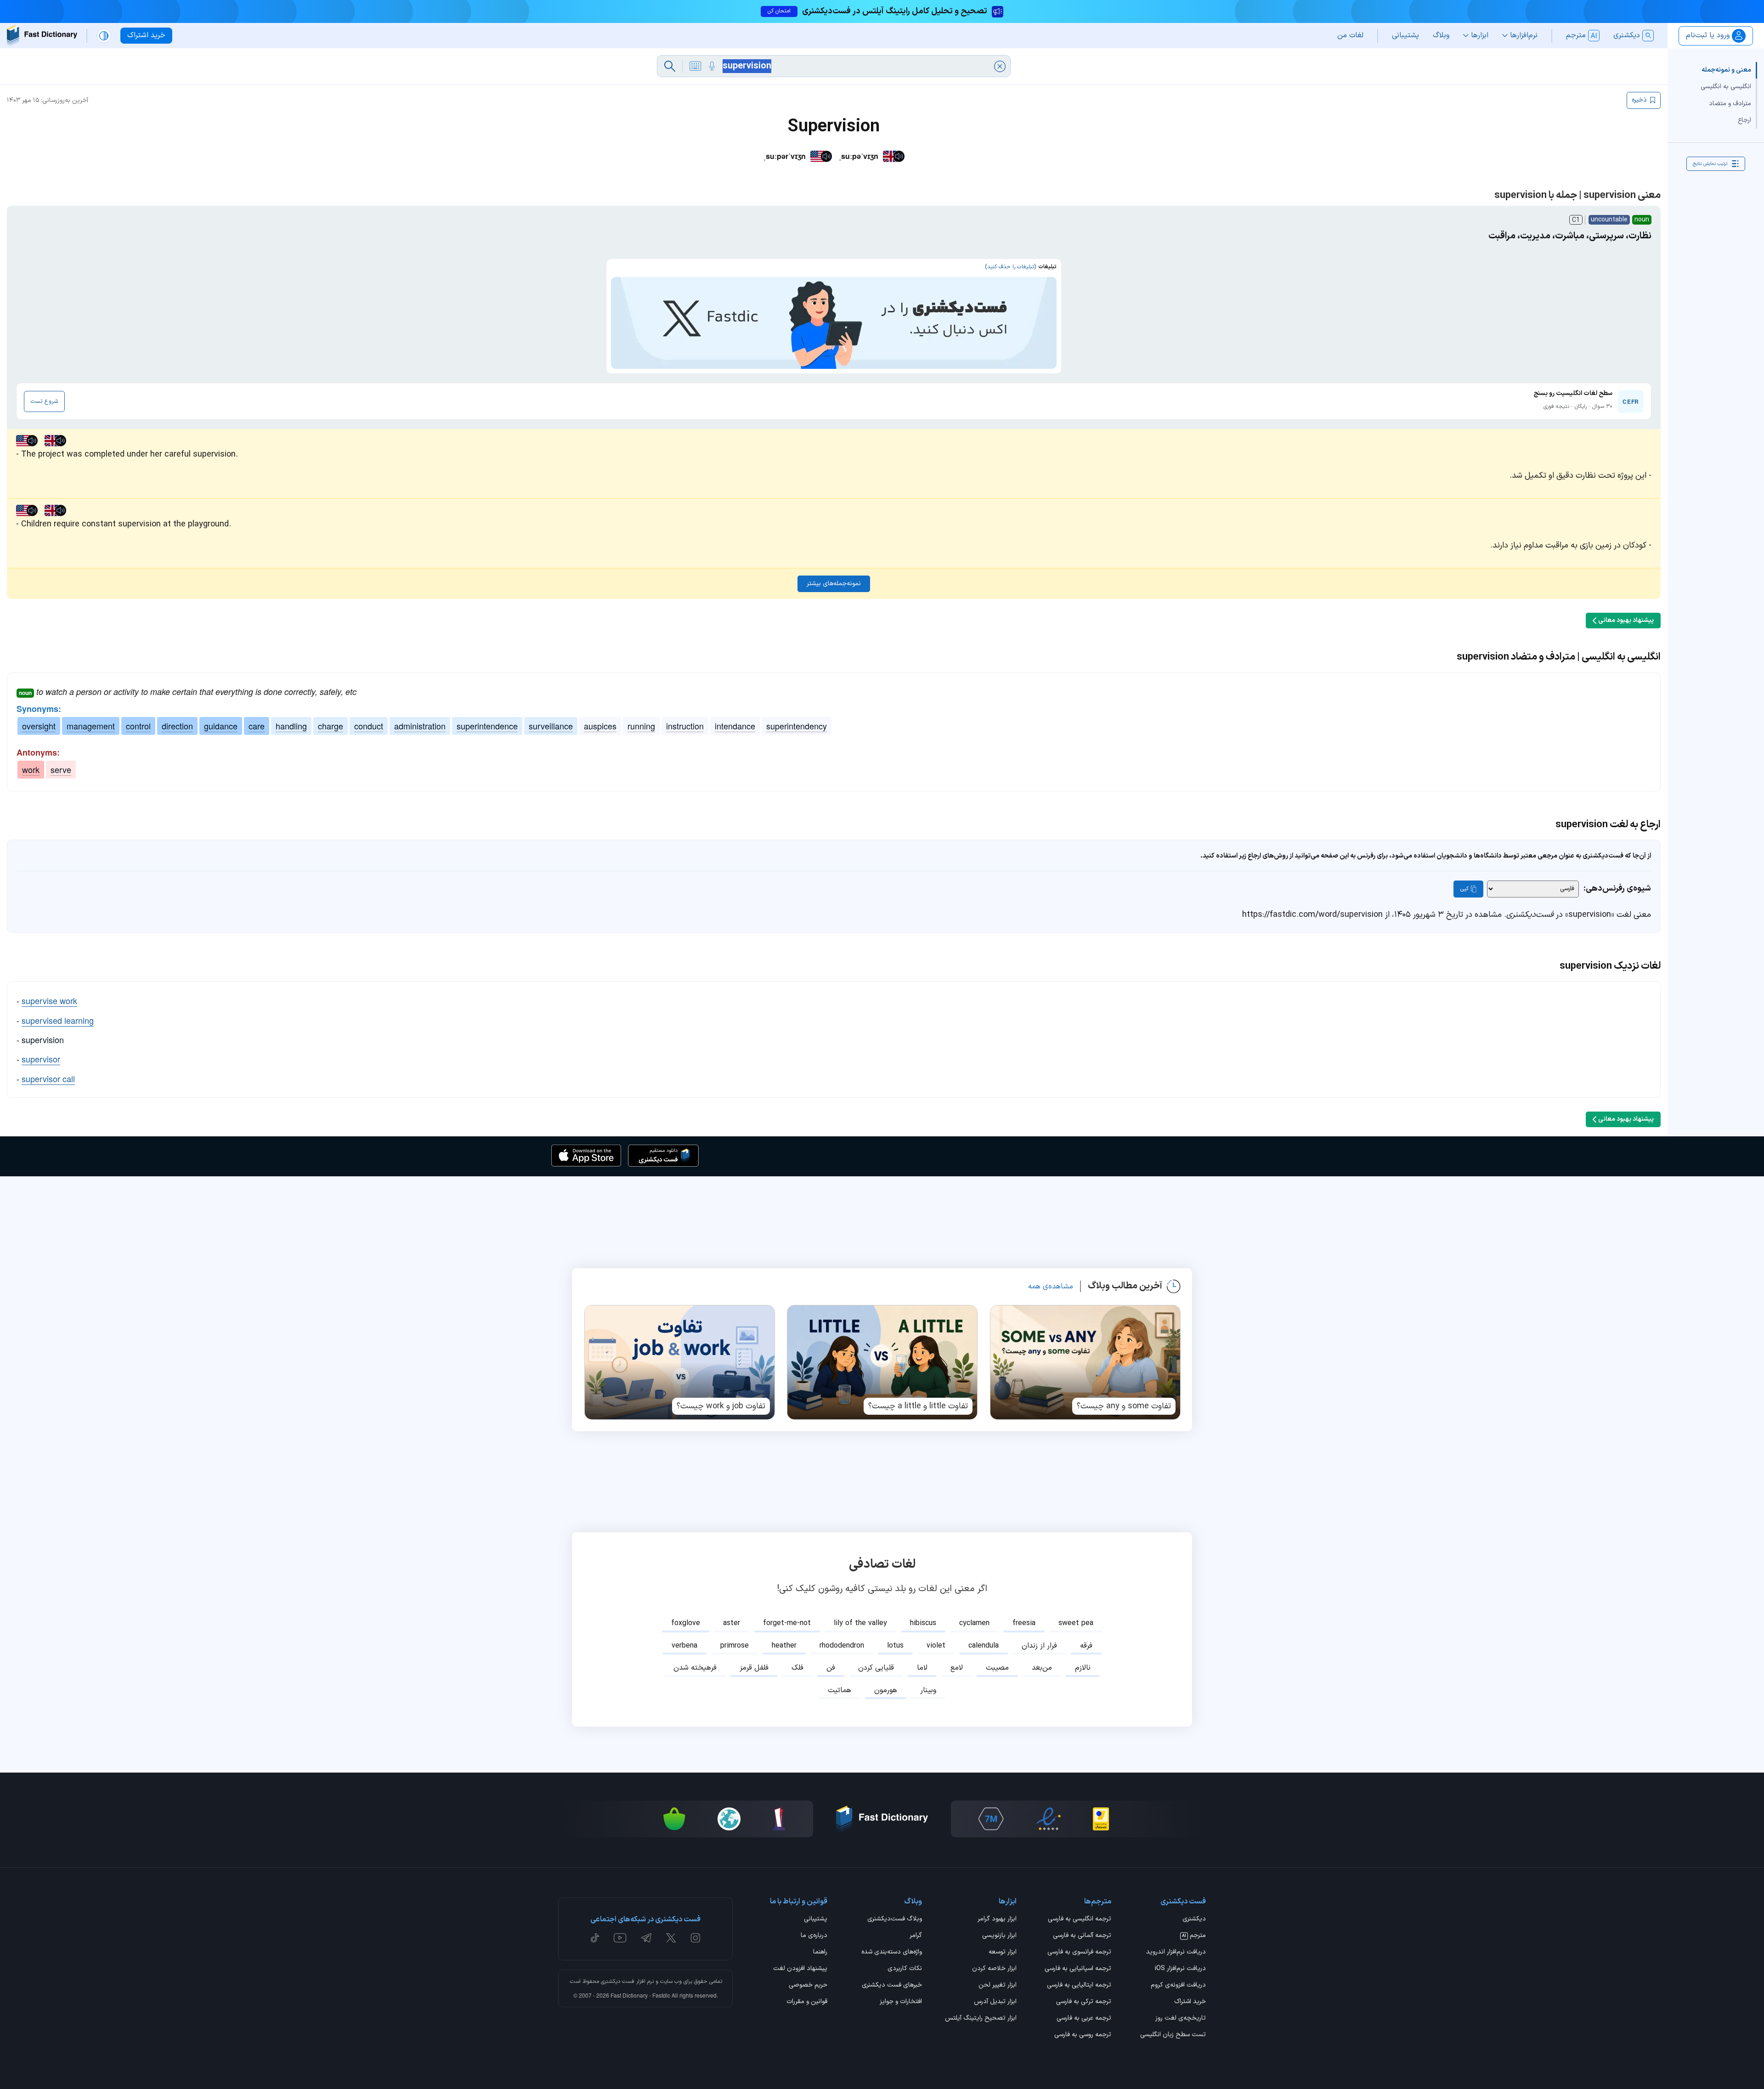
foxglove (686, 1623)
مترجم (1194, 1936)
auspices (600, 726)
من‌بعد (1042, 1668)
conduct (369, 726)
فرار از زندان (1039, 1646)
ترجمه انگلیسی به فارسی (1080, 1920)
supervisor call (48, 1078)
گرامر (916, 1936)
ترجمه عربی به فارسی (1084, 2019)
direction (177, 726)
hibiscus (923, 1623)
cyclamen (974, 1623)
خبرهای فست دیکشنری (892, 1986)
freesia (1024, 1623)
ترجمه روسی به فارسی (1083, 2035)
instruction (685, 726)
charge (331, 726)
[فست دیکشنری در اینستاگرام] (695, 1938)
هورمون (886, 1690)
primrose (735, 1646)
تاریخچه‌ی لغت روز (1181, 2019)
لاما (922, 1668)
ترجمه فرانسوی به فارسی (1079, 1953)
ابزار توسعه (1003, 1953)
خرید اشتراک (1190, 2002)
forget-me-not (787, 1623)
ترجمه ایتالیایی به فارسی (1079, 1986)
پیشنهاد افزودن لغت (800, 1969)
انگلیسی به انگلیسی (1726, 87)
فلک (797, 1668)
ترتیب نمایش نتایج (1710, 163)
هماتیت (840, 1690)
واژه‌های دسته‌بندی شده (892, 1953)
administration (420, 726)
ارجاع (1744, 120)
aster (732, 1623)
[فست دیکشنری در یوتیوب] (620, 1938)
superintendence (487, 726)
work (31, 769)
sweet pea (1076, 1623)
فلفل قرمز (754, 1668)
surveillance (551, 726)
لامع (957, 1668)
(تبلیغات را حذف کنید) (1010, 267)
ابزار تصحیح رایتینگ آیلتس (981, 2019)
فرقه (1086, 1646)
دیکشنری (1194, 1920)
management (91, 726)
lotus (895, 1646)
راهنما (820, 1953)
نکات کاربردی (905, 1969)
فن (831, 1668)
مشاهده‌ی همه (1051, 1287)
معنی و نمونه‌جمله (1726, 70)
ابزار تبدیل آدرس (995, 2002)
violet (936, 1646)
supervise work (49, 1000)
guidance (221, 726)
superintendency (797, 726)
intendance (735, 726)
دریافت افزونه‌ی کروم (1178, 1986)
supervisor (41, 1059)
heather (784, 1646)
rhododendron (842, 1646)
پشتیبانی (816, 1920)
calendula (984, 1646)
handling (291, 726)
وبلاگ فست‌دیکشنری (895, 1920)
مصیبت (997, 1668)
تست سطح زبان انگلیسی (1173, 2035)
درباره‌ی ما (814, 1936)
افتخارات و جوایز (901, 2002)
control (138, 726)
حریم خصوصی (808, 1986)
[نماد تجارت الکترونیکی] (1048, 1819)
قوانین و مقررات (807, 2002)
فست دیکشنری (618, 1982)
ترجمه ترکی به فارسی (1084, 2002)
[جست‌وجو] (670, 66)
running (641, 726)
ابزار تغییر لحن (998, 1986)
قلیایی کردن (876, 1668)
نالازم (1083, 1668)
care (257, 726)
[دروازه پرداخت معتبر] (1101, 1819)
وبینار (928, 1690)
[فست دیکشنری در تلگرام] (647, 1938)
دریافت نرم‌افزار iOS (1180, 1969)
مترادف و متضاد (1730, 103)
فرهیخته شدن (695, 1668)
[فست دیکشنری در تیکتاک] (595, 1938)
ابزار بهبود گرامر (997, 1920)
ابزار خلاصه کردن (994, 1969)
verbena (684, 1646)
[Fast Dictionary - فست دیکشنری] (42, 36)
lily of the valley (860, 1623)
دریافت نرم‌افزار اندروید (1176, 1953)
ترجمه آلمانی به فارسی (1082, 1936)
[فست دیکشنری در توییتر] (671, 1938)
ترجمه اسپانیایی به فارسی (1078, 1969)
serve (61, 769)
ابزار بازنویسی (999, 1936)
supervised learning (58, 1020)
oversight (39, 726)
